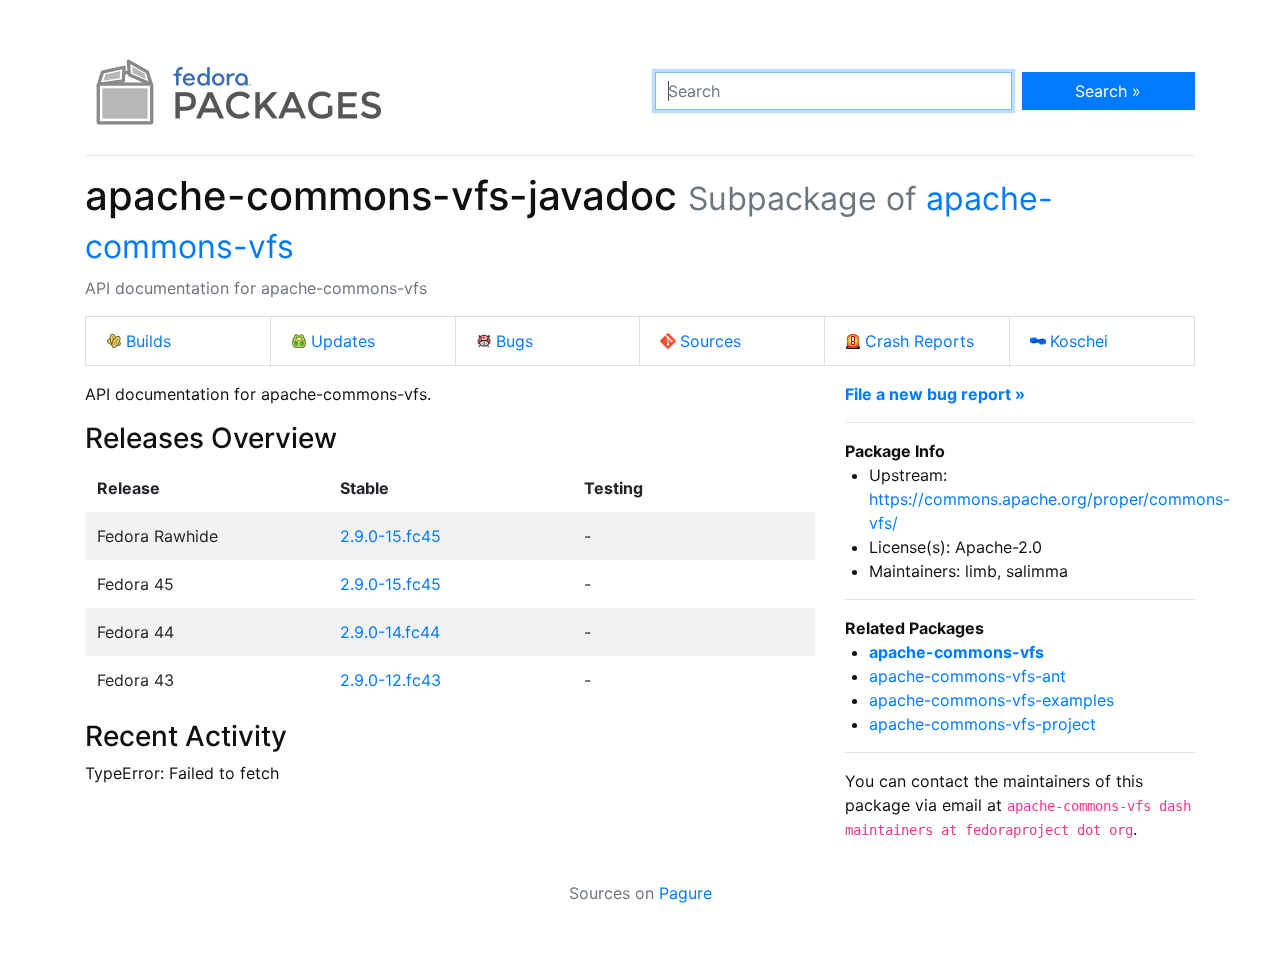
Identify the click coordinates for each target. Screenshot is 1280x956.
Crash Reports (919, 341)
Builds (148, 341)
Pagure (685, 893)
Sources (710, 341)
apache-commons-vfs (956, 652)
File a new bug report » (935, 394)
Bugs (514, 341)
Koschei (1079, 341)
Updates (343, 341)
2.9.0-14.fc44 (390, 632)
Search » (1108, 91)
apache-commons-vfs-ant (967, 676)
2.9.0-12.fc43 (390, 680)
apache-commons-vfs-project (982, 724)
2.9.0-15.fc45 (390, 536)
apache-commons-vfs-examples (991, 700)
